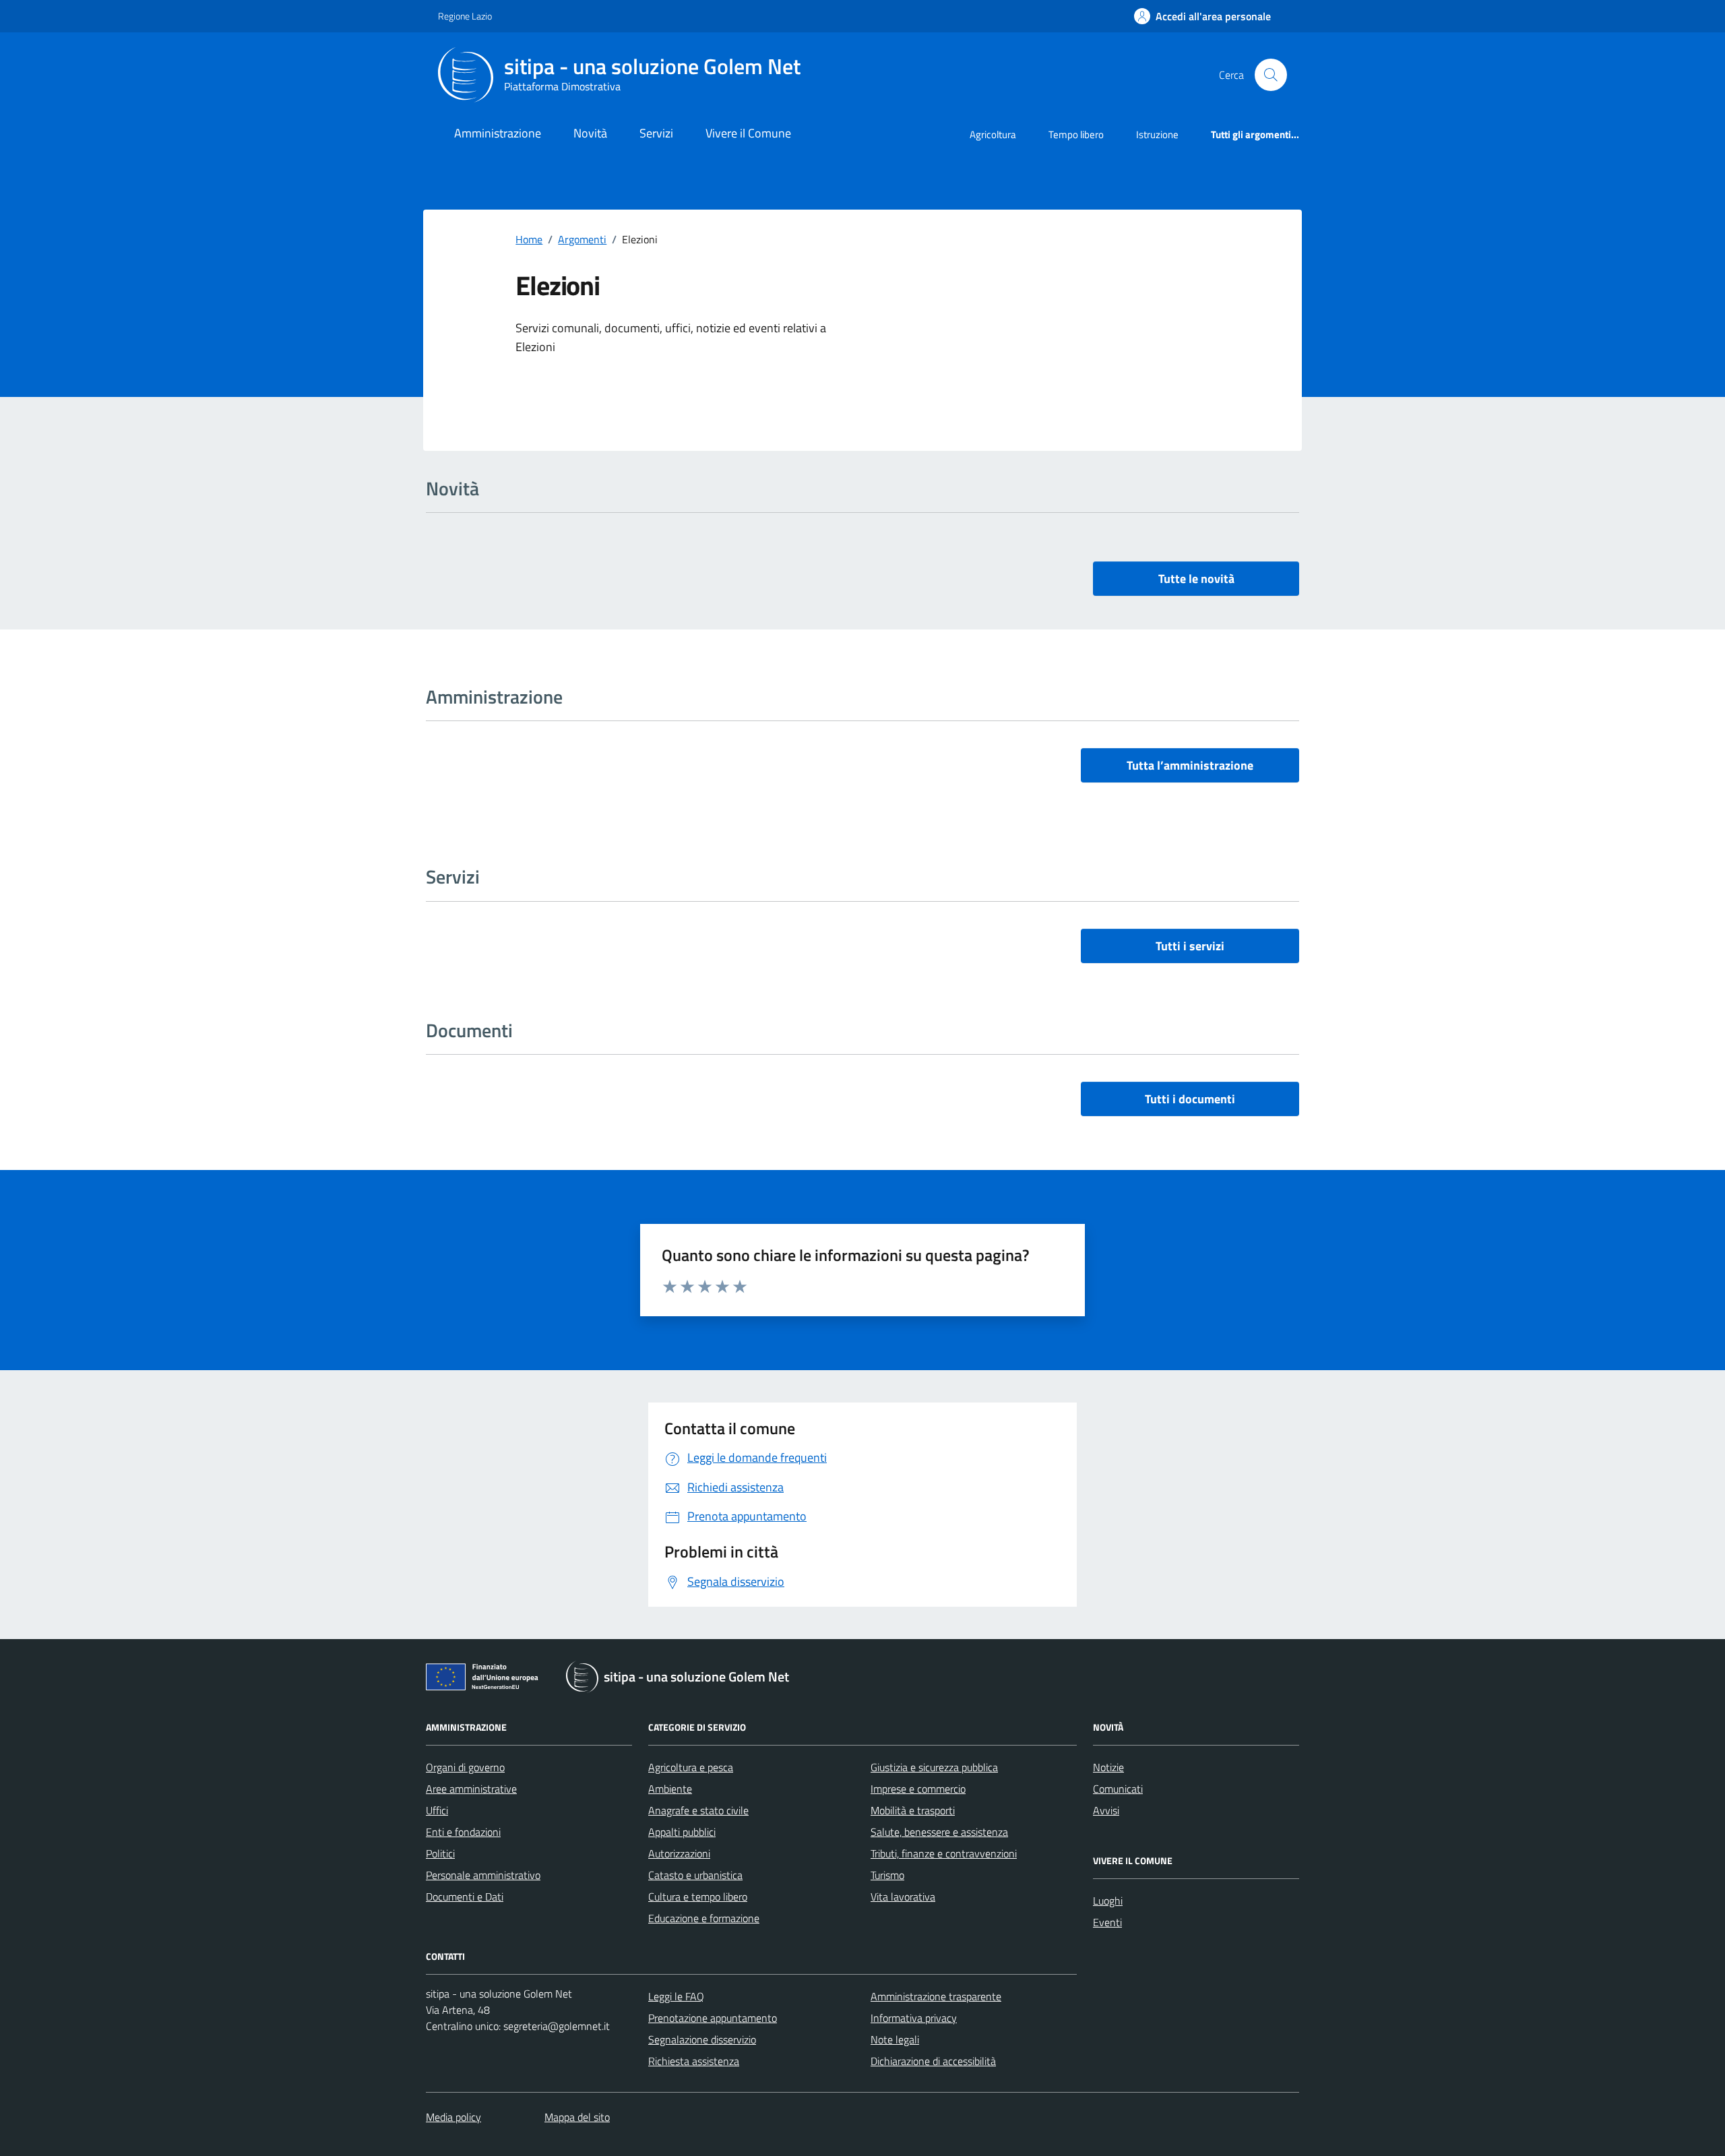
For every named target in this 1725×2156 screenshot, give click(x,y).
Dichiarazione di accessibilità (933, 2061)
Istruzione (1157, 134)
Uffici (437, 1810)
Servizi (656, 133)
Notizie (1108, 1767)
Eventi (1107, 1922)
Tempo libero (1076, 134)
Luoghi (1108, 1901)
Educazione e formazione (704, 1918)
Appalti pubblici (682, 1832)
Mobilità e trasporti (913, 1810)
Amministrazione (498, 133)
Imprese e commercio (918, 1789)
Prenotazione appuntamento (713, 2018)
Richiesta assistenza (694, 2061)
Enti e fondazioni (463, 1832)
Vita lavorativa (903, 1897)
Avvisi (1106, 1810)
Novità (590, 133)
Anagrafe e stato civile (698, 1810)
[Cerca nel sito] (1271, 75)
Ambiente (670, 1789)
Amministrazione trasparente (936, 1996)
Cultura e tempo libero (698, 1897)
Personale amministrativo (483, 1875)
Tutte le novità (1196, 579)
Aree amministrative (471, 1789)
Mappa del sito (577, 2117)
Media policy (453, 2117)
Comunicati (1118, 1789)
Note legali (895, 2039)
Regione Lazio (465, 16)
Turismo (887, 1875)
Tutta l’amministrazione (1190, 765)
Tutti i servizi (1190, 946)
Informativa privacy (914, 2018)
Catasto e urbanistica (695, 1875)
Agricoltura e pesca (691, 1767)
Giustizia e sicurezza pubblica (934, 1767)
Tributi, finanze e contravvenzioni (944, 1853)
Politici (440, 1853)
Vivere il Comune (748, 133)
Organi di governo (465, 1767)
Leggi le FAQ (676, 1996)
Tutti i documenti (1190, 1099)
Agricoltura (993, 134)
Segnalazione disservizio (702, 2039)
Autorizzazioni (679, 1853)
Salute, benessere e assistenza (939, 1832)
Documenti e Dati (465, 1897)
